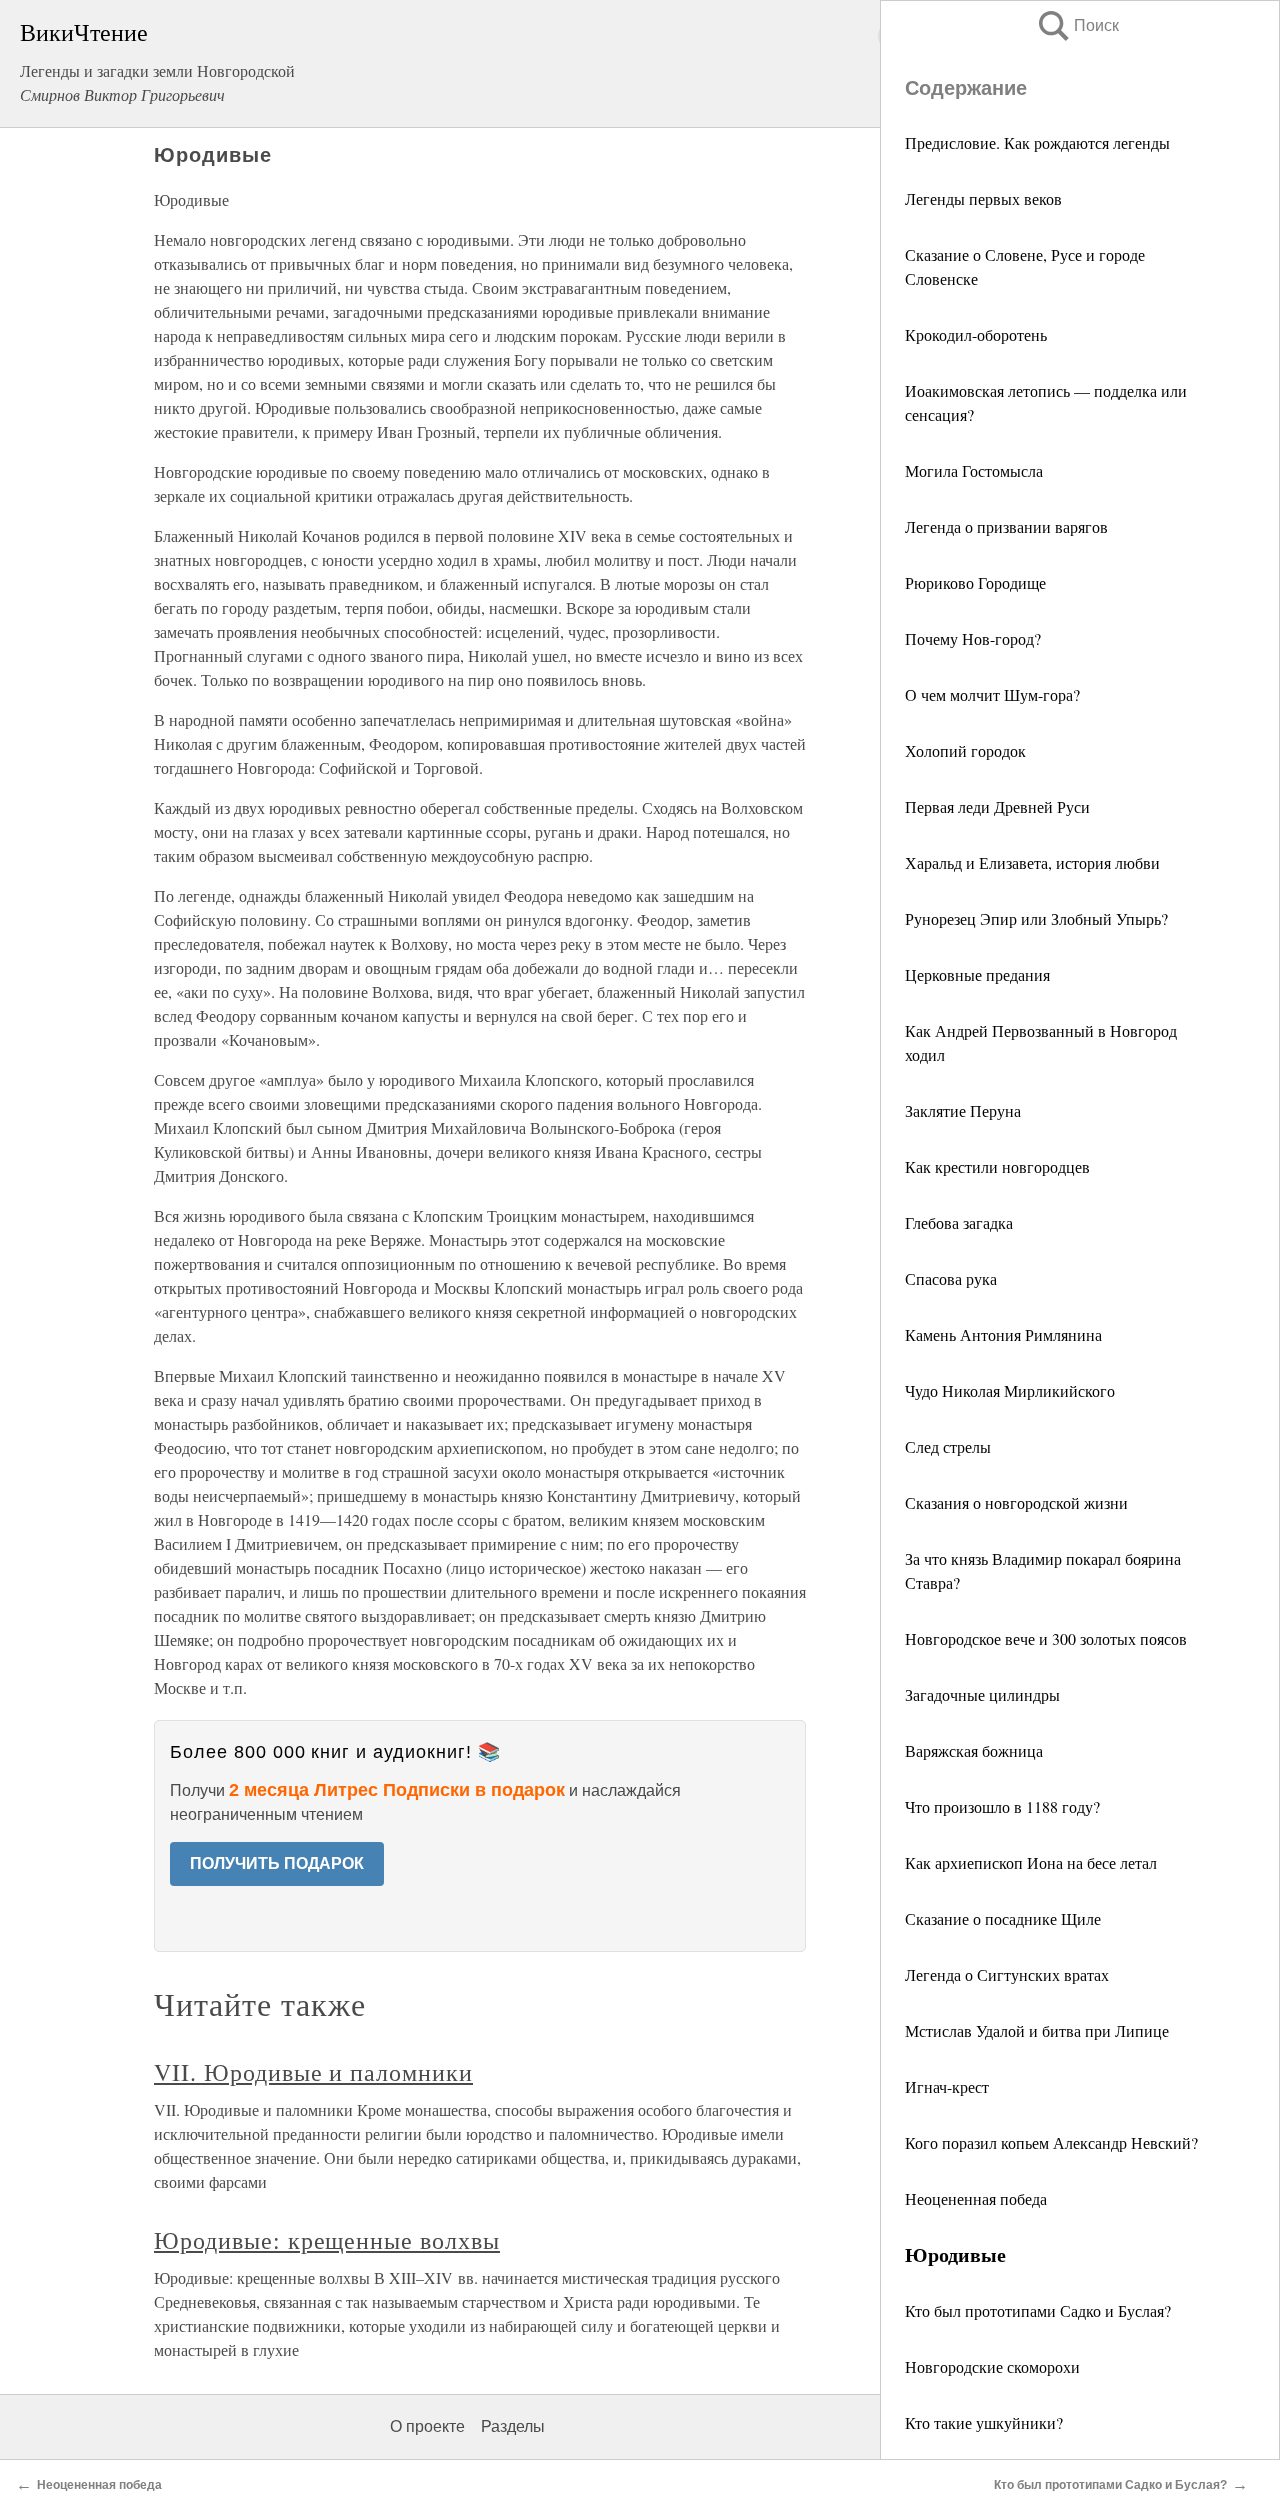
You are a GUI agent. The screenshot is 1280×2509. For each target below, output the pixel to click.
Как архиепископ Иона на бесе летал (1031, 1862)
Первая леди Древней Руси (997, 806)
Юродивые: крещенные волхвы (327, 2240)
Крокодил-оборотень (976, 334)
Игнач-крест (947, 2086)
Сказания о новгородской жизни (1016, 1502)
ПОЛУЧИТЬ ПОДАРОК (277, 1863)
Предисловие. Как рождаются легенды (1037, 142)
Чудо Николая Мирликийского (1010, 1390)
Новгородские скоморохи (992, 2366)
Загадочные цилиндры (982, 1694)
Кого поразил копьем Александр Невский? (1051, 2142)
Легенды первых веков (986, 198)
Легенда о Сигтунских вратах (1007, 1974)
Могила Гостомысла (974, 470)
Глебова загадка (959, 1222)
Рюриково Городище (975, 582)
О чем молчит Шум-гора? (992, 694)
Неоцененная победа (976, 2198)
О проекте (427, 2426)
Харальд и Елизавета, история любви (1032, 862)
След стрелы (948, 1446)
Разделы (513, 2426)
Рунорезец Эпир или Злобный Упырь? (1036, 918)
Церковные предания (977, 974)
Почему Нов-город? (973, 638)
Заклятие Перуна (963, 1110)
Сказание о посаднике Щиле (1003, 1918)
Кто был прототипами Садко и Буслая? (1038, 2310)
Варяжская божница (974, 1750)
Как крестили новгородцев (997, 1166)
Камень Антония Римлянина (1003, 1334)
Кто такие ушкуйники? (984, 2422)
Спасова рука (951, 1278)
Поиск (1077, 25)
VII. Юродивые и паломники (313, 2072)
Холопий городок (965, 750)
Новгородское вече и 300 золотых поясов (1046, 1638)
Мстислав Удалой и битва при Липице (1037, 2030)
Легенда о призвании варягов (1006, 526)
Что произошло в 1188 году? (1002, 1806)
